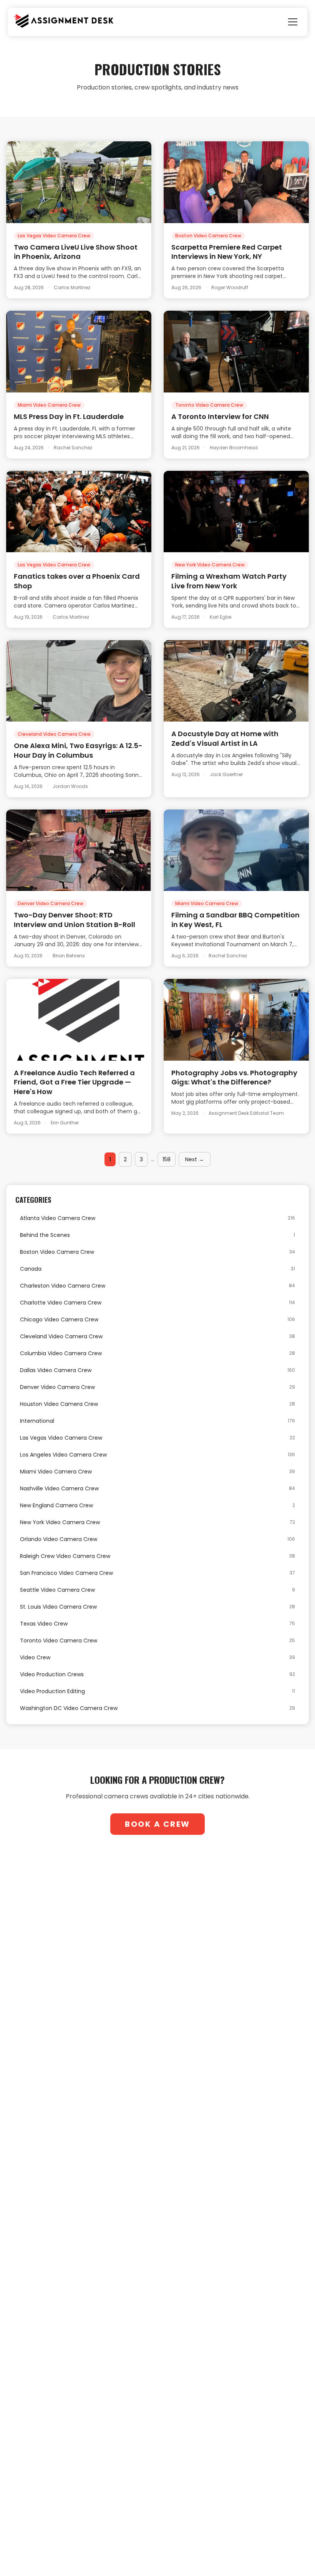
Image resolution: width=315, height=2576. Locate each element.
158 (167, 1159)
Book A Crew (157, 1824)
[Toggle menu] (293, 22)
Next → (195, 1159)
